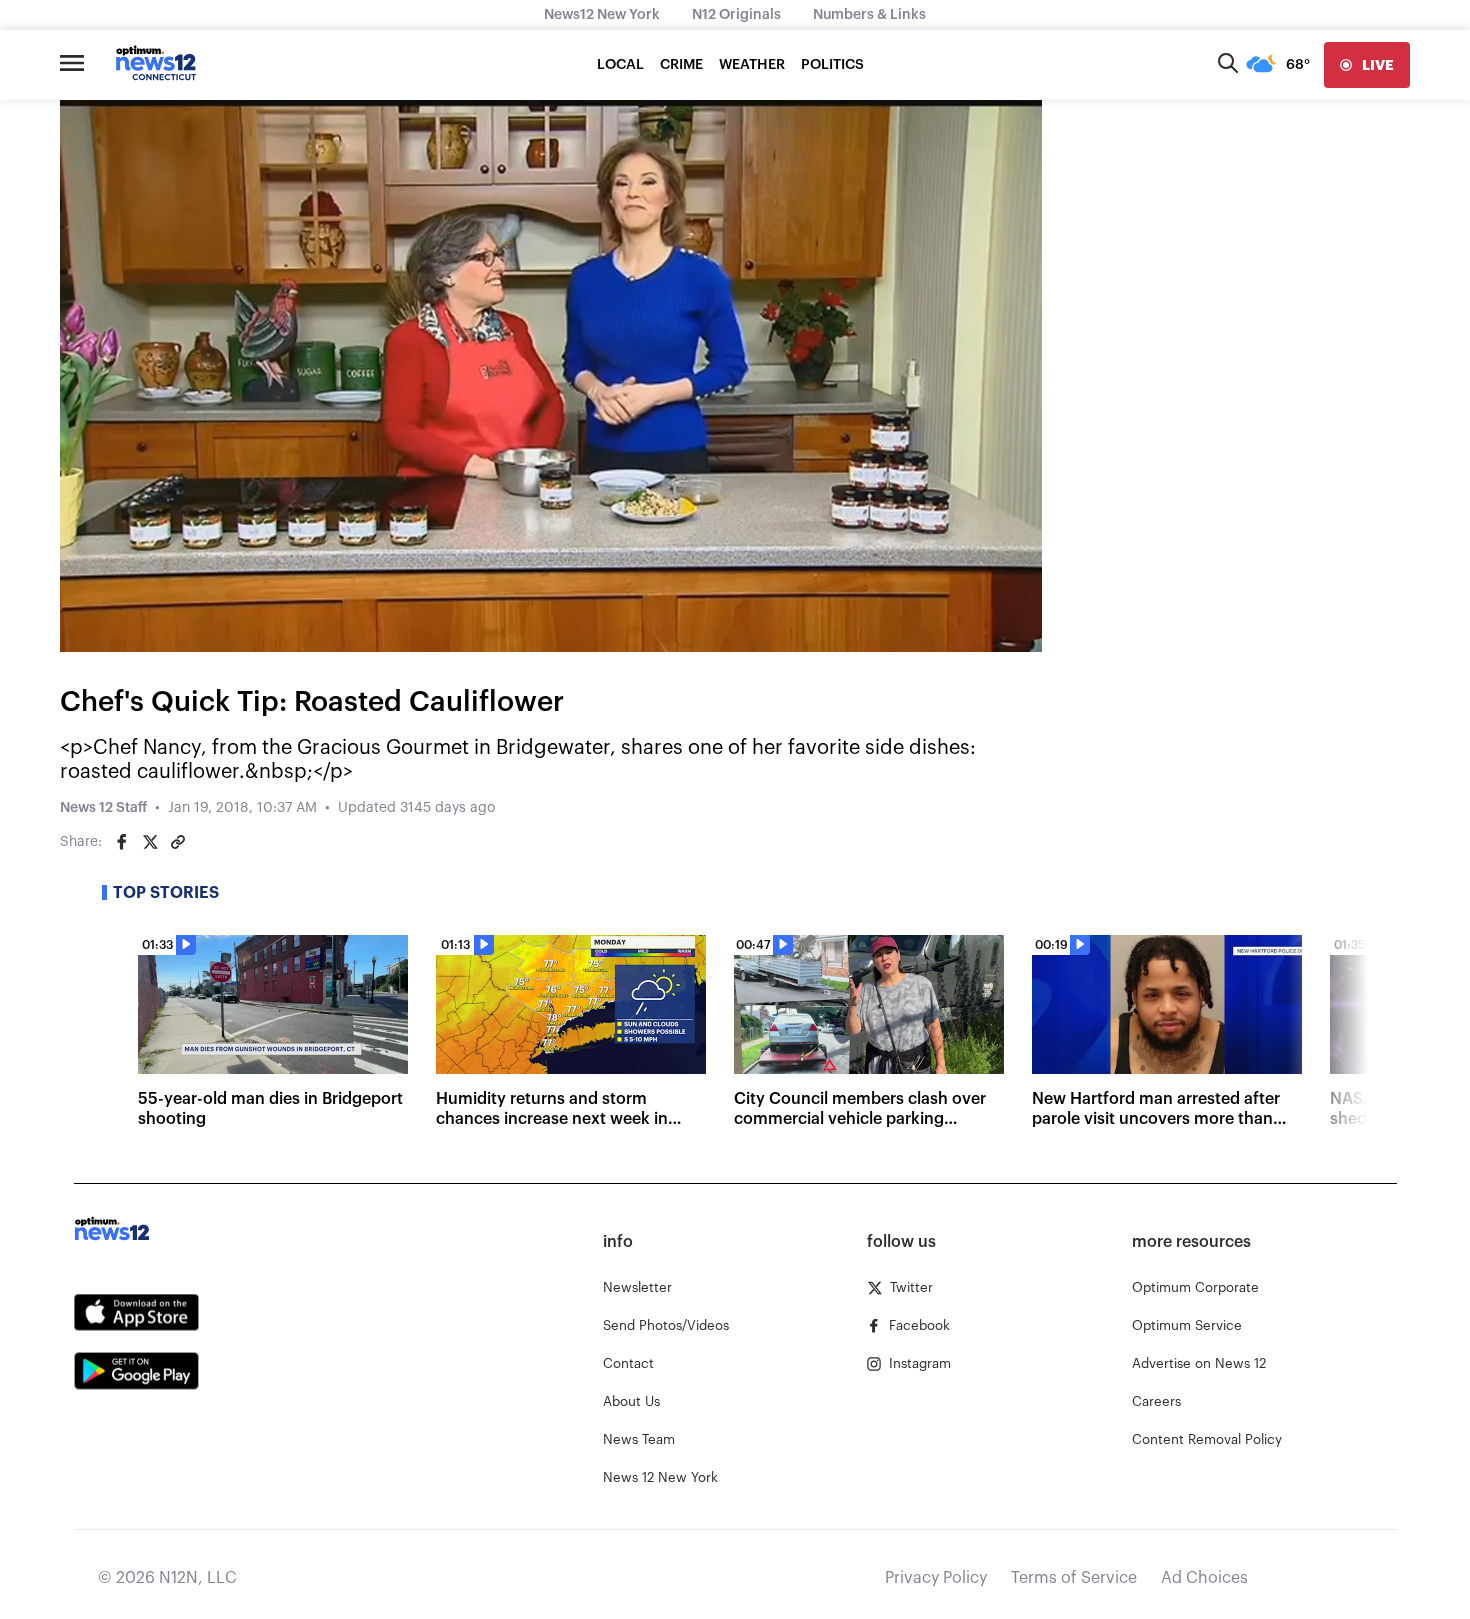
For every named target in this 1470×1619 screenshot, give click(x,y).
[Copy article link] (178, 842)
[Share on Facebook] (122, 842)
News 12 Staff (103, 808)
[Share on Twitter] (150, 842)
